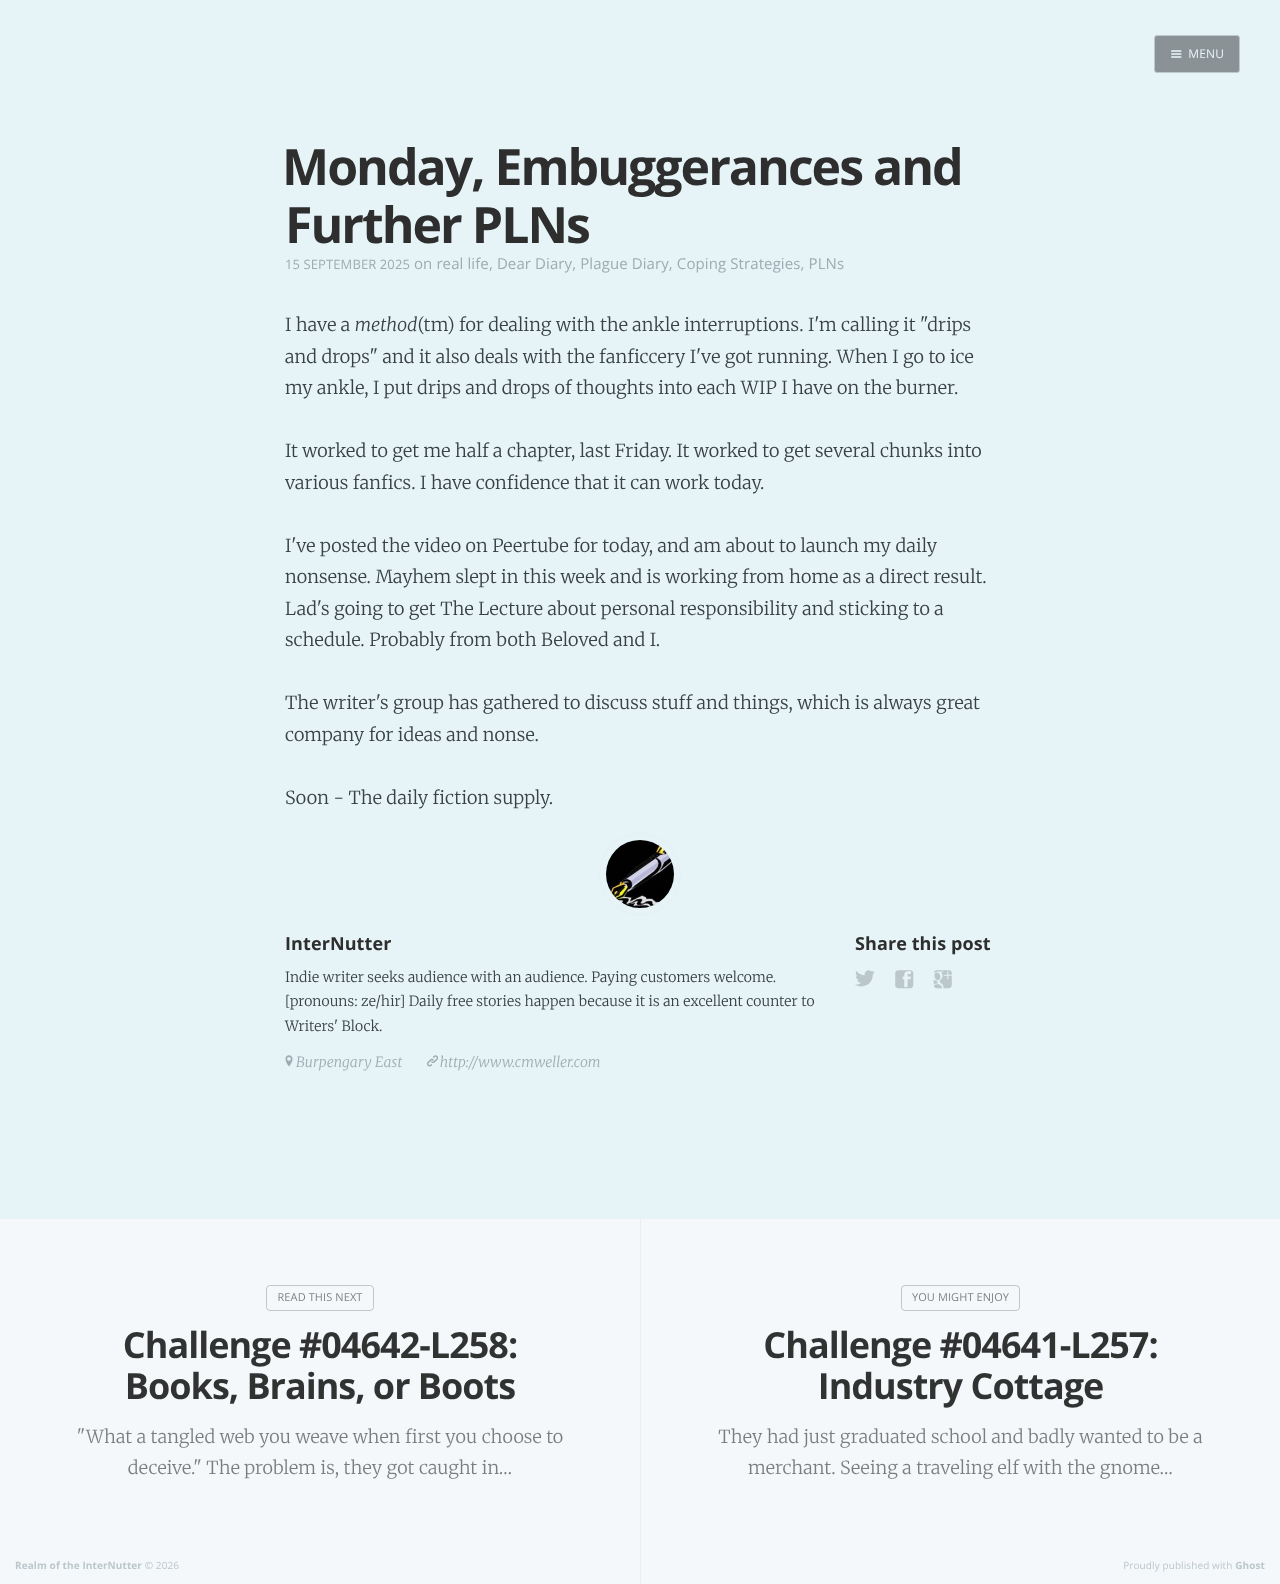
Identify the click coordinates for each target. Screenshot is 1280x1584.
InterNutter (338, 944)
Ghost (1250, 1565)
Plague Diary (624, 264)
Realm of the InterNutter (78, 1565)
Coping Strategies (739, 264)
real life (462, 264)
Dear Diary (534, 264)
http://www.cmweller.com (520, 1062)
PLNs (827, 264)
